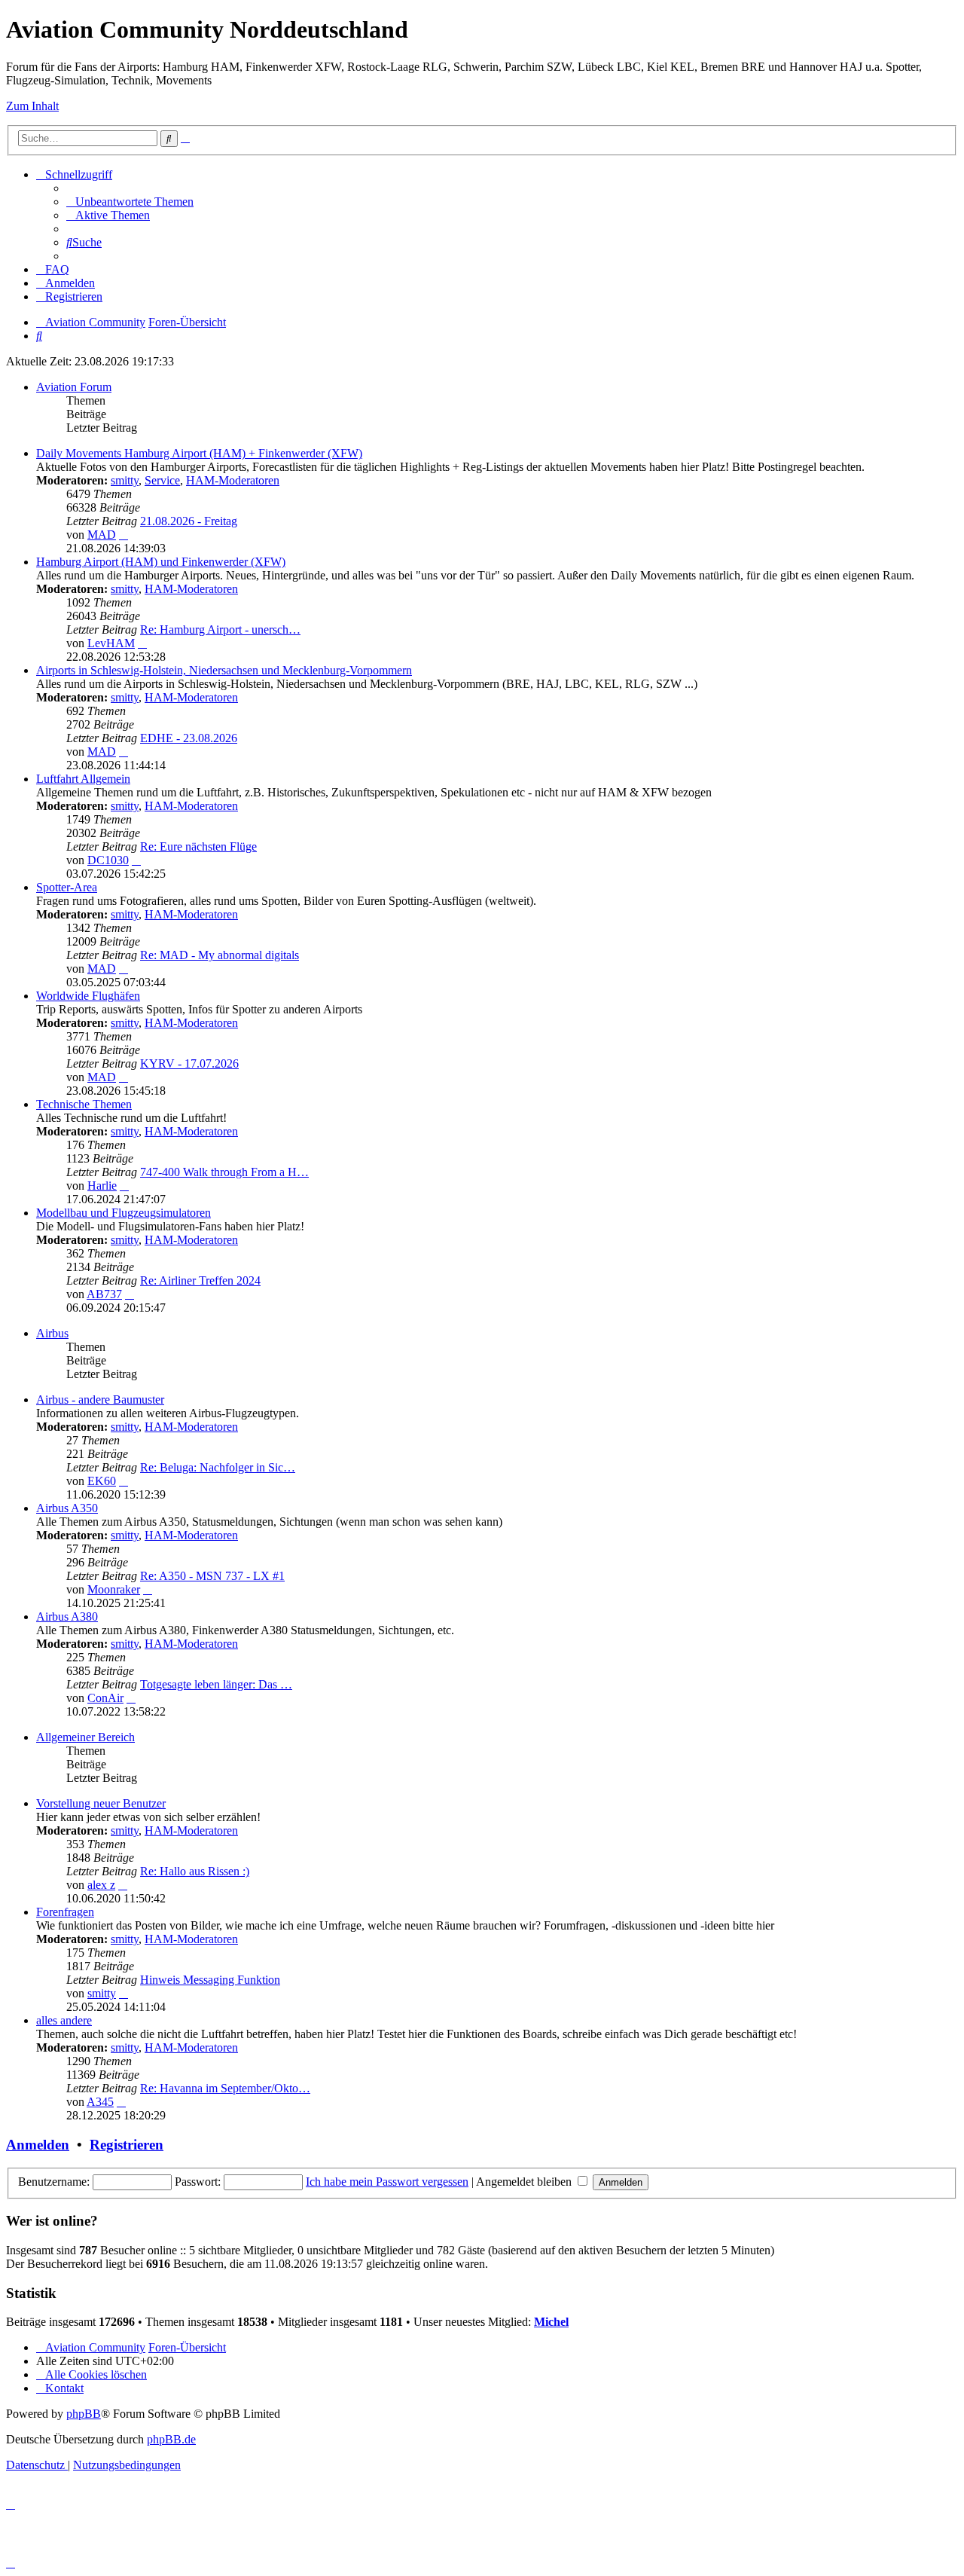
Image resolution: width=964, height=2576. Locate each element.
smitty (125, 480)
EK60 (102, 1481)
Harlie (102, 1186)
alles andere (64, 2020)
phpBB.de (171, 2439)
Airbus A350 (67, 1508)
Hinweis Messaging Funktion (210, 1980)
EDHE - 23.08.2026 (189, 738)
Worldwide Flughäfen (88, 996)
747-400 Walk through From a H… (224, 1172)
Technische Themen (84, 1104)
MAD (102, 535)
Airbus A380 (67, 1616)
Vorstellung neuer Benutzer (101, 1803)
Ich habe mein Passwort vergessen (387, 2182)
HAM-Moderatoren (233, 480)
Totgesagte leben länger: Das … (216, 1684)
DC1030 (108, 860)
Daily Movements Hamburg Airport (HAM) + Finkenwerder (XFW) (199, 453)
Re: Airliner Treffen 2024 (200, 1280)
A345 (100, 2102)
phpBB (84, 2414)
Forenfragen (65, 1912)
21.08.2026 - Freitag (189, 521)
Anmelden (38, 2145)
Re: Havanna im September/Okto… (225, 2088)
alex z (101, 1885)
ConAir (105, 1698)
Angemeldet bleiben (525, 2182)
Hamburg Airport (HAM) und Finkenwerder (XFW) (161, 562)
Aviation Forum (74, 387)
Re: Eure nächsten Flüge (198, 846)
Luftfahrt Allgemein (83, 779)
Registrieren (127, 2145)
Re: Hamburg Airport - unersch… (220, 629)
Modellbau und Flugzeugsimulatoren (124, 1213)
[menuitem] (130, 202)
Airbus (52, 1333)
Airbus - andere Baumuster (100, 1400)
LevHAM (111, 643)
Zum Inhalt (32, 106)
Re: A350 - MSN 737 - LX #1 (212, 1576)
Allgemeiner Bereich (85, 1737)
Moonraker (114, 1589)
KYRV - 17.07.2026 (189, 1063)
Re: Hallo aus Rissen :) (195, 1871)
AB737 (104, 1294)
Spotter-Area (67, 887)
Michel (551, 2322)
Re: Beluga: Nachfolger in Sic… (218, 1467)
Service (162, 480)
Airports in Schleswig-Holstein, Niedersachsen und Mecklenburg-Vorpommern (224, 670)
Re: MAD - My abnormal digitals (220, 955)
